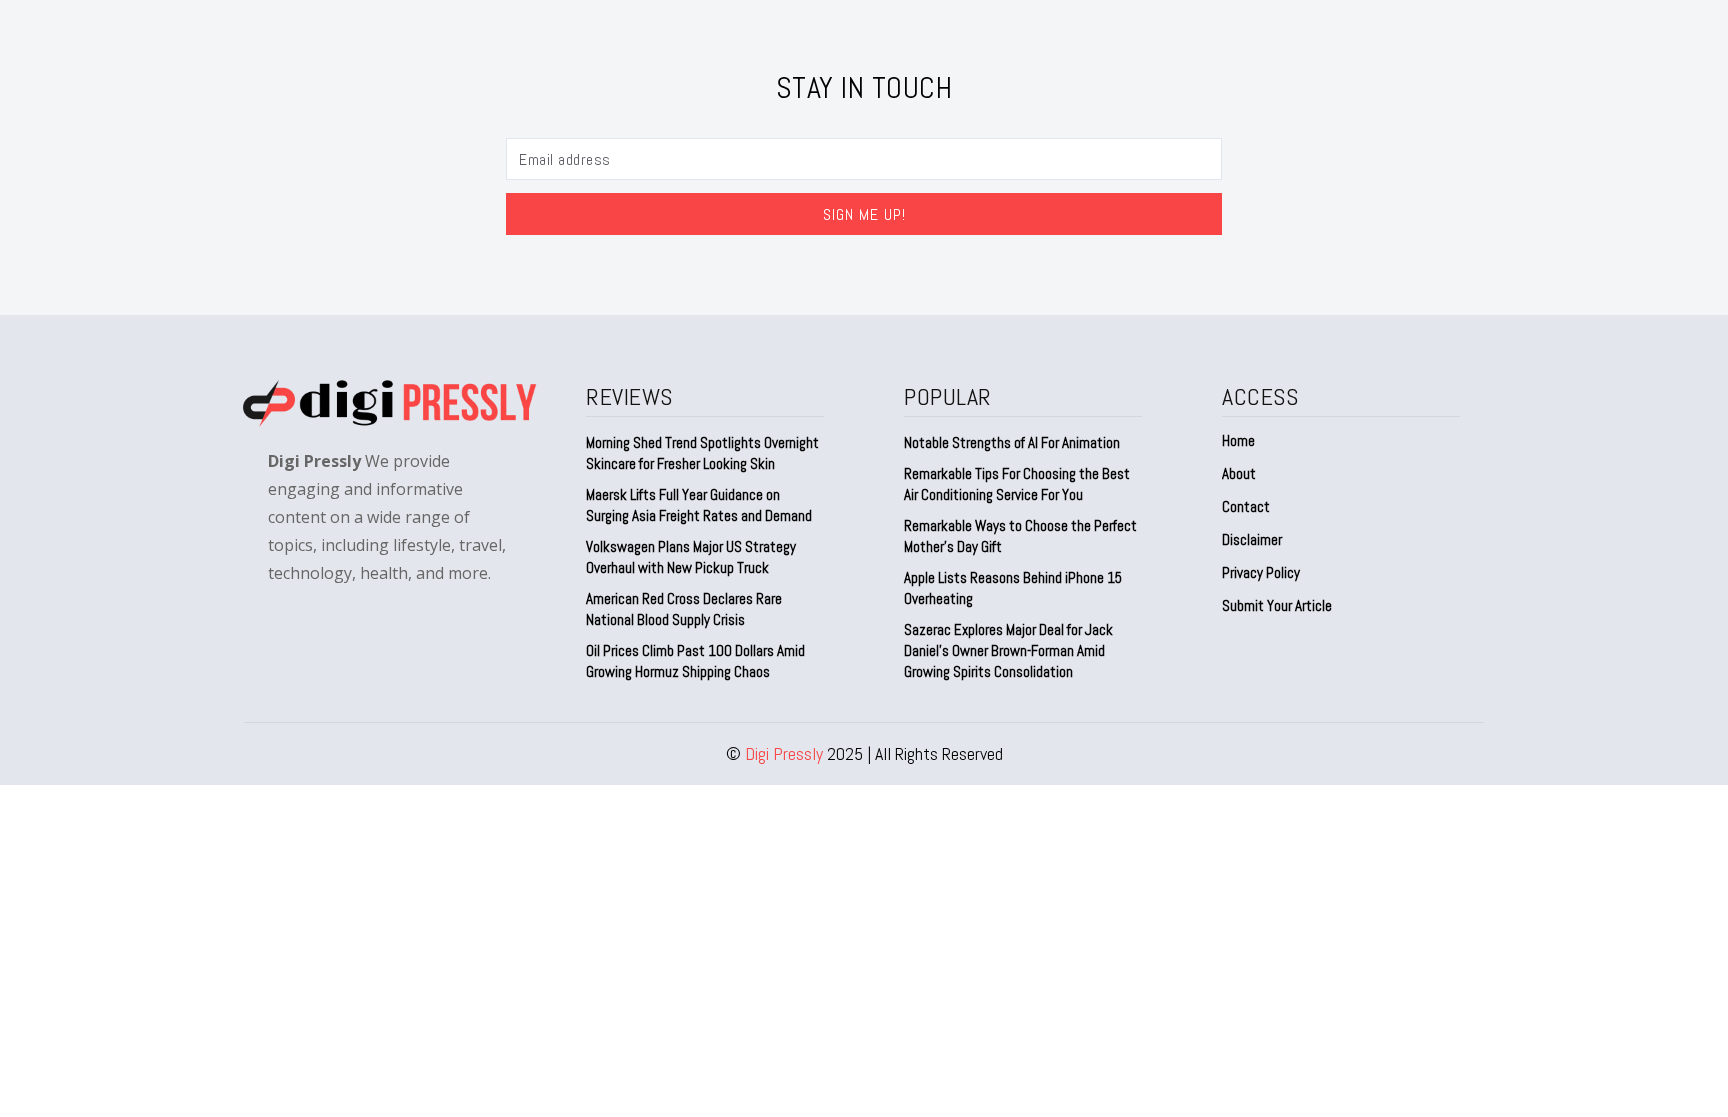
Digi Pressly (784, 753)
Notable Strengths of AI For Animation (1012, 442)
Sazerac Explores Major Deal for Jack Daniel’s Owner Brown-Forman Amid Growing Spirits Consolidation (1008, 650)
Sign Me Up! (864, 214)
